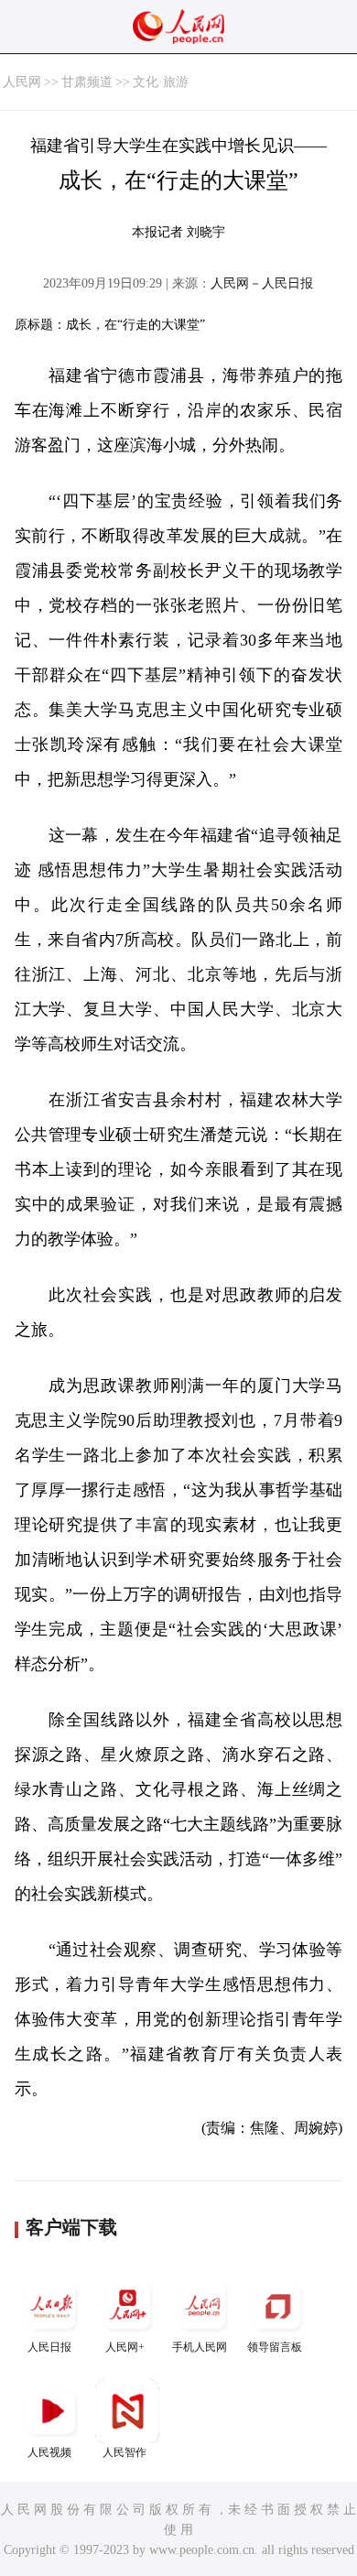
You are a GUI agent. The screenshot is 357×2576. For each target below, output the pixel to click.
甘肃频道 (87, 82)
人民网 (22, 82)
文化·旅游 (161, 82)
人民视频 (49, 2452)
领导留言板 (275, 2347)
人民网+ (125, 2347)
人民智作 (124, 2452)
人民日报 (49, 2347)
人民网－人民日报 (262, 283)
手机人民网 (200, 2347)
